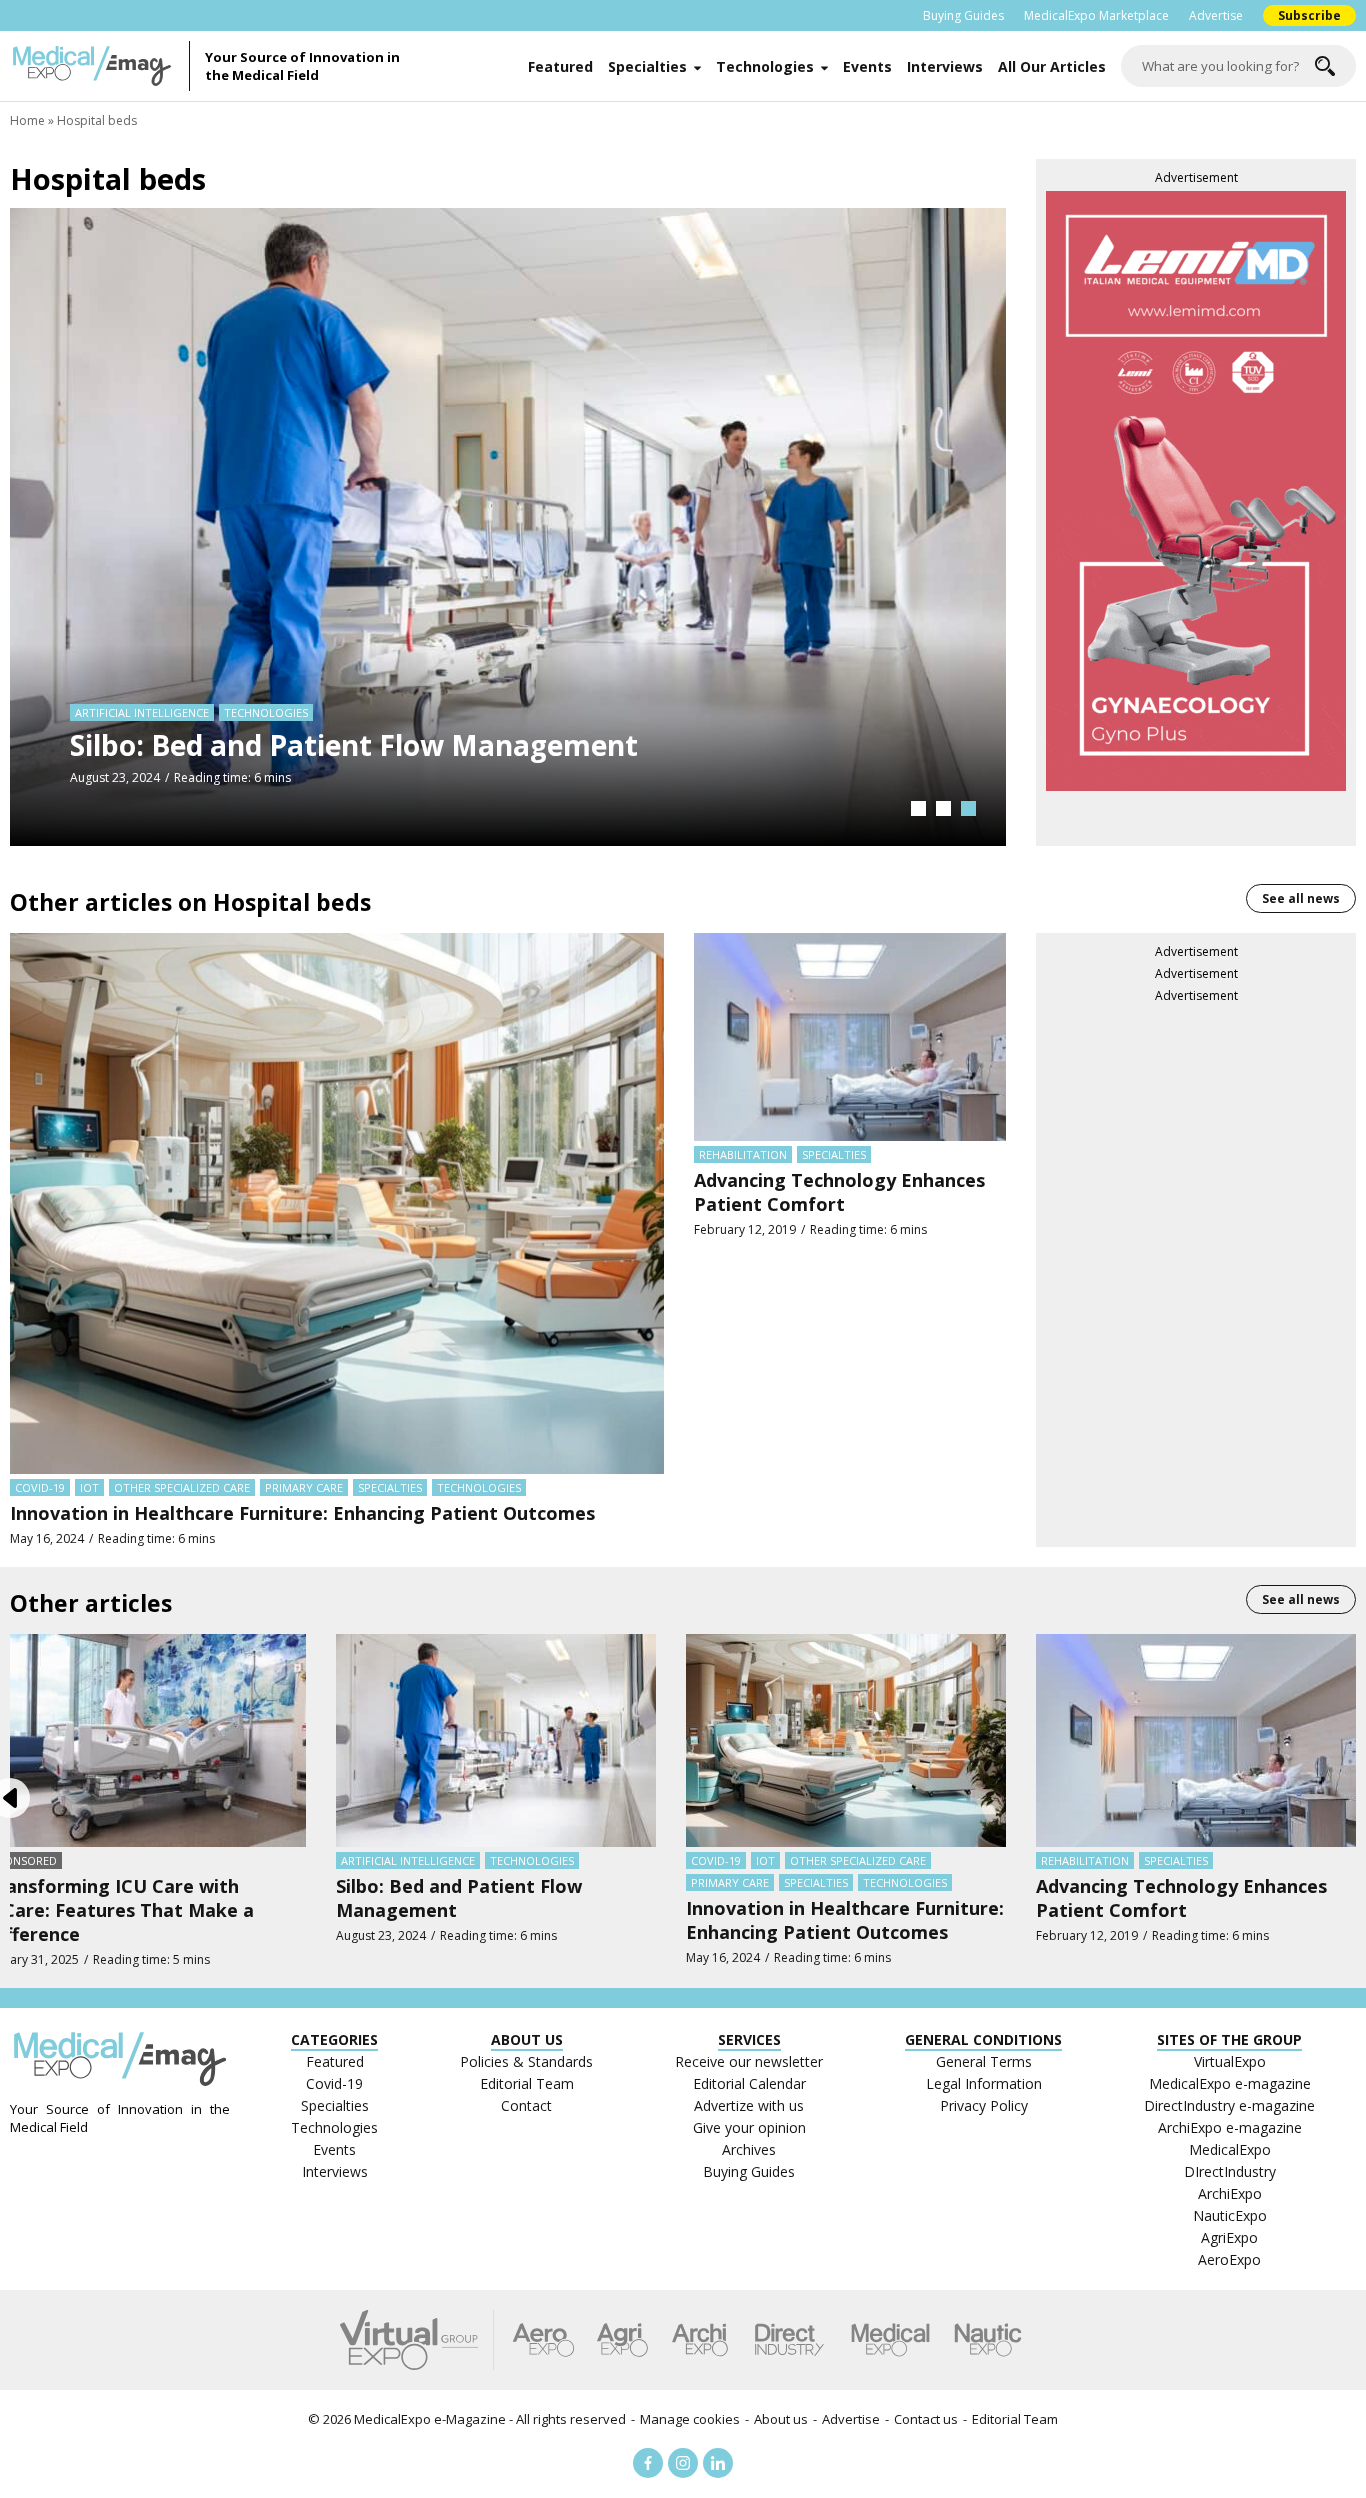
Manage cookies (690, 2419)
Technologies (765, 66)
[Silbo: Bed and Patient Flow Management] (508, 526)
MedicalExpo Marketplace (1096, 15)
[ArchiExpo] (700, 2340)
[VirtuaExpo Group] (417, 2340)
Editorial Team (1015, 2419)
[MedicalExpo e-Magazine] (100, 66)
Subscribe (1309, 15)
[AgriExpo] (622, 2340)
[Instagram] (683, 2463)
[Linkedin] (718, 2463)
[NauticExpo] (988, 2340)
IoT (89, 1487)
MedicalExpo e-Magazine (430, 2419)
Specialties (647, 66)
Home (27, 120)
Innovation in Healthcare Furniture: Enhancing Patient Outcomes (302, 1513)
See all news (1301, 898)
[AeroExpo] (543, 2340)
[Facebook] (648, 2463)
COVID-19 (40, 1487)
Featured (560, 66)
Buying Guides (963, 15)
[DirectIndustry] (789, 2340)
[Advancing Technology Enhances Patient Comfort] (850, 1036)
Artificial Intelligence (142, 712)
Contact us (926, 2419)
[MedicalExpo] (890, 2340)
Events (867, 66)
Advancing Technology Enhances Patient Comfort (839, 1192)
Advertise (1216, 15)
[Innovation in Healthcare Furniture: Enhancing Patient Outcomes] (337, 1202)
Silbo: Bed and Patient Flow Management (354, 745)
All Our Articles (1052, 66)
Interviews (945, 66)
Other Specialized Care (182, 1487)
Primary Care (304, 1487)
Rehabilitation (743, 1154)
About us (781, 2419)
